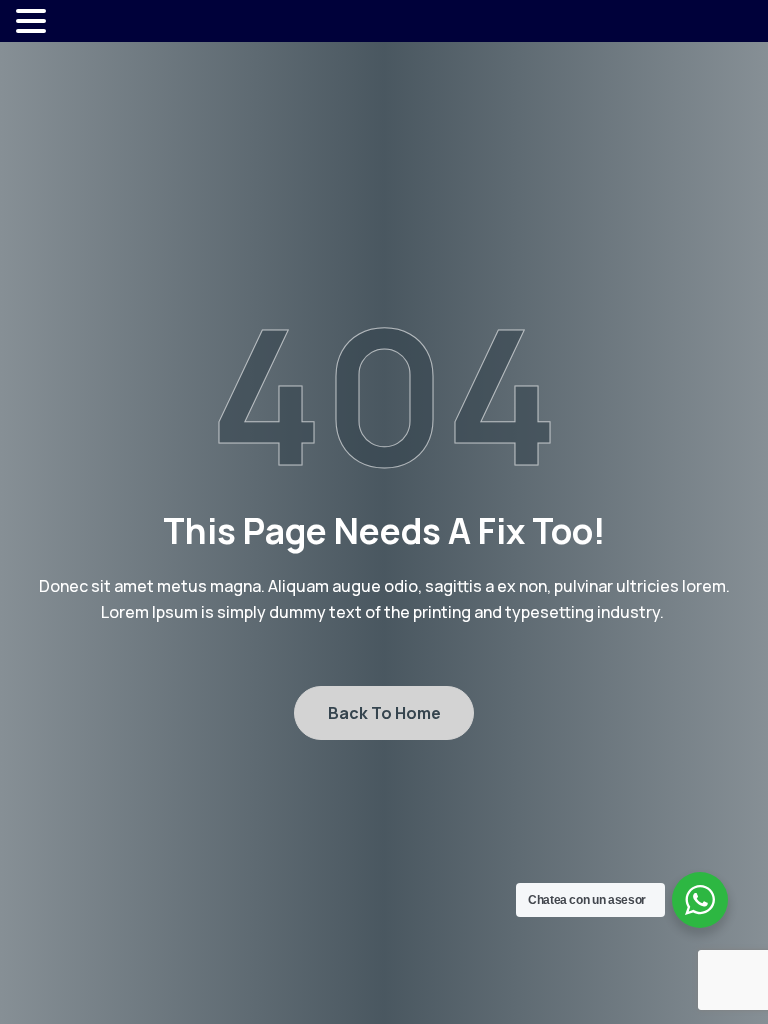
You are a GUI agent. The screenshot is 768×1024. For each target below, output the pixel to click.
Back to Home (384, 713)
